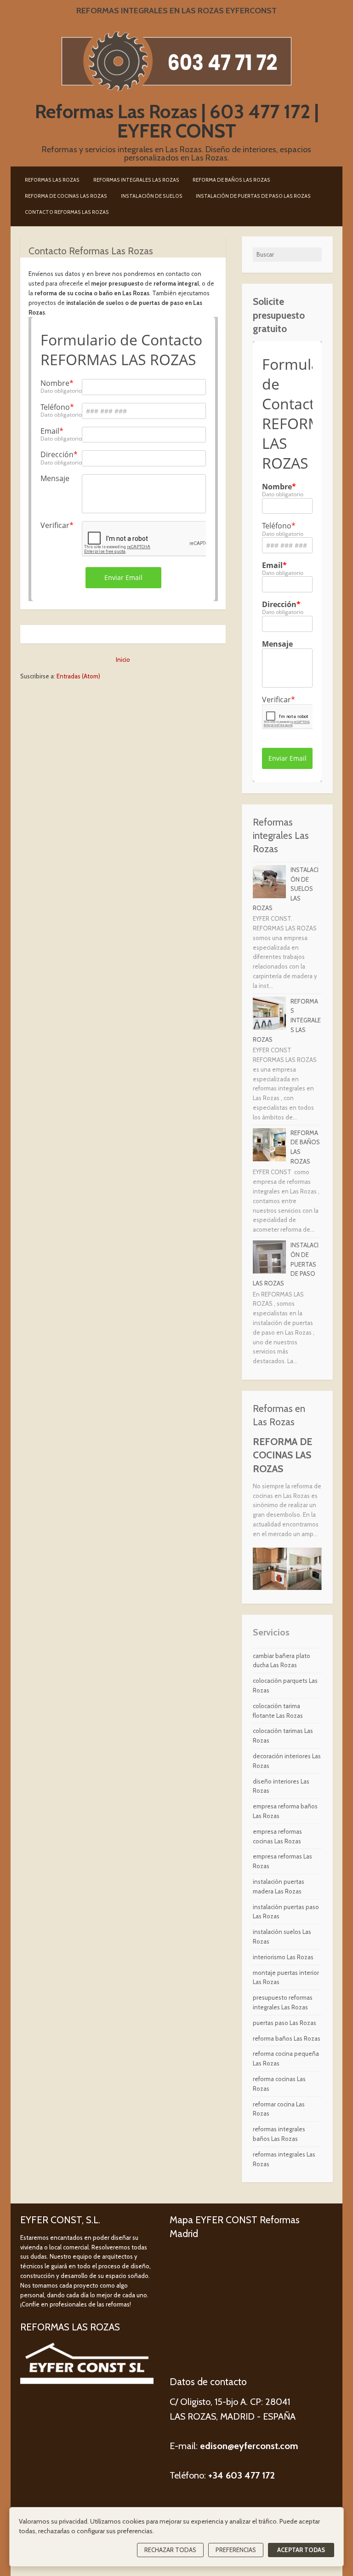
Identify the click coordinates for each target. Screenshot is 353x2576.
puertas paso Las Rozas (285, 2023)
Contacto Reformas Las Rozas (67, 212)
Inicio (123, 660)
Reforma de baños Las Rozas (231, 180)
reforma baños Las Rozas (287, 2038)
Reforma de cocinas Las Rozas (66, 196)
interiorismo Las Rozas (283, 1957)
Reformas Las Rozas (52, 180)
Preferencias (236, 2550)
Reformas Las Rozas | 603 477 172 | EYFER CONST (177, 121)
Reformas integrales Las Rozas (136, 180)
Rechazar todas (170, 2550)
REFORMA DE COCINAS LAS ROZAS (282, 1455)
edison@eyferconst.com (248, 2446)
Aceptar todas (301, 2550)
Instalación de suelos (152, 196)
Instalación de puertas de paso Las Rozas (253, 196)
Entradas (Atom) (78, 676)
